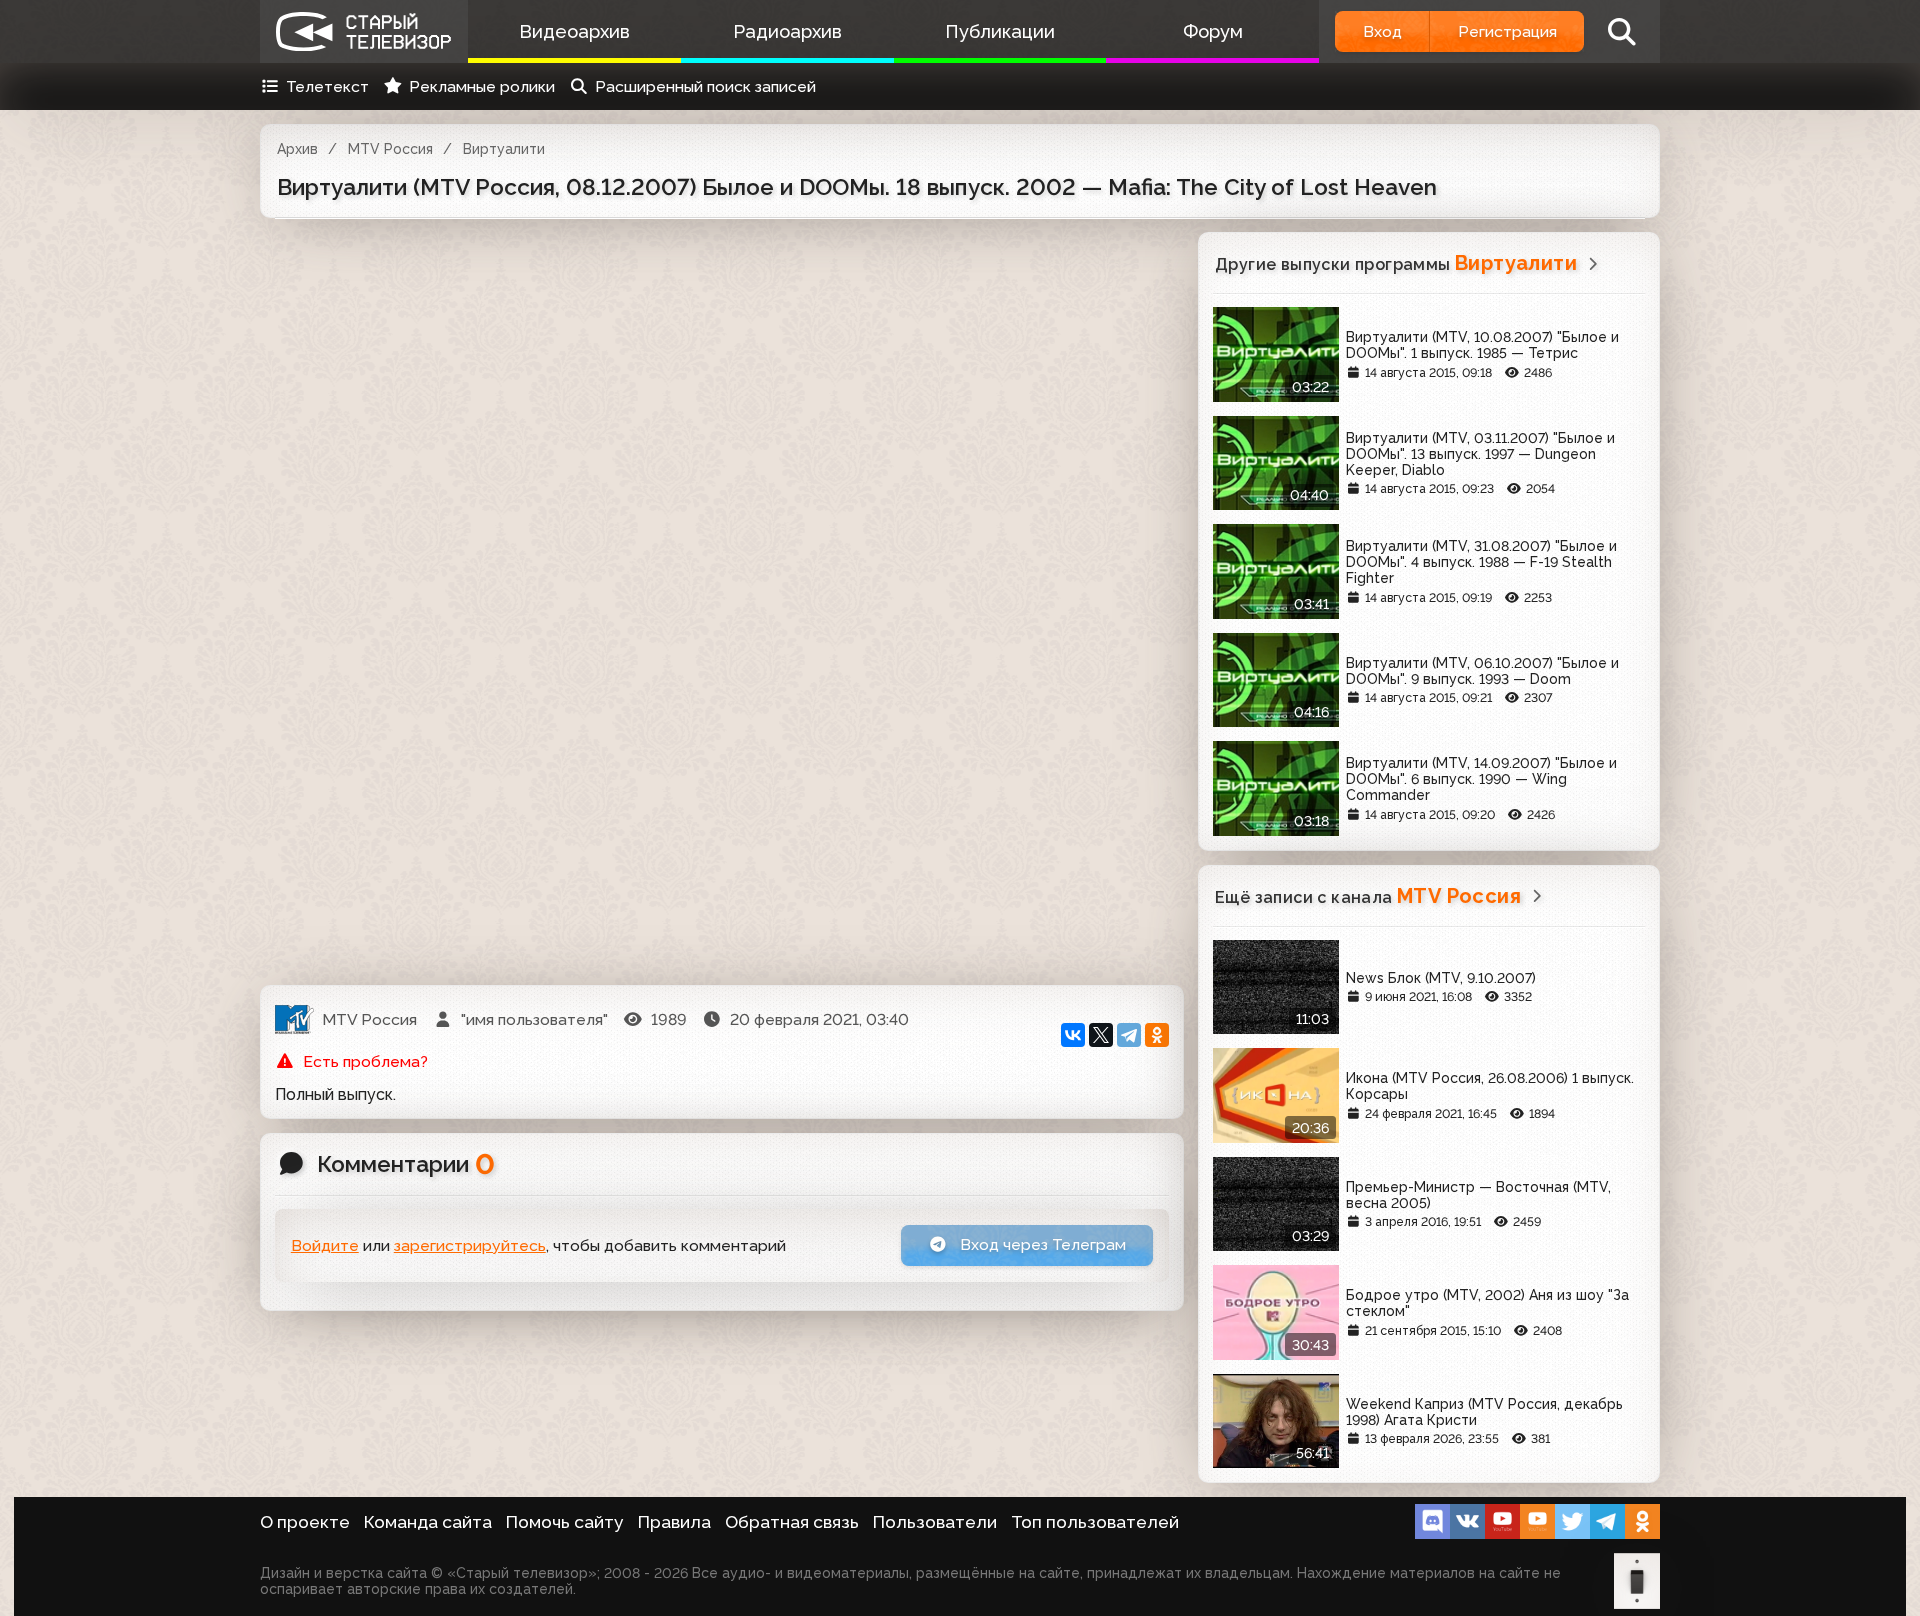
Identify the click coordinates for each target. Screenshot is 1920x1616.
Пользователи (935, 1522)
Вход (1382, 31)
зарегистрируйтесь (470, 1245)
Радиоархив (787, 31)
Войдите (325, 1245)
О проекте (305, 1522)
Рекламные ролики (482, 86)
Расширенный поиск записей (705, 86)
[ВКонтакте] (1073, 1035)
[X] (1101, 1035)
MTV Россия (390, 149)
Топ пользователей (1095, 1522)
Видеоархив (574, 31)
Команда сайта (428, 1522)
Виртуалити (504, 149)
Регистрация (1507, 31)
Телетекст (327, 86)
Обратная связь (792, 1522)
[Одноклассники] (1157, 1035)
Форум (1213, 31)
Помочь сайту (565, 1522)
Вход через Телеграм (1041, 1244)
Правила (674, 1522)
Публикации (1000, 31)
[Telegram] (1129, 1035)
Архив (297, 149)
